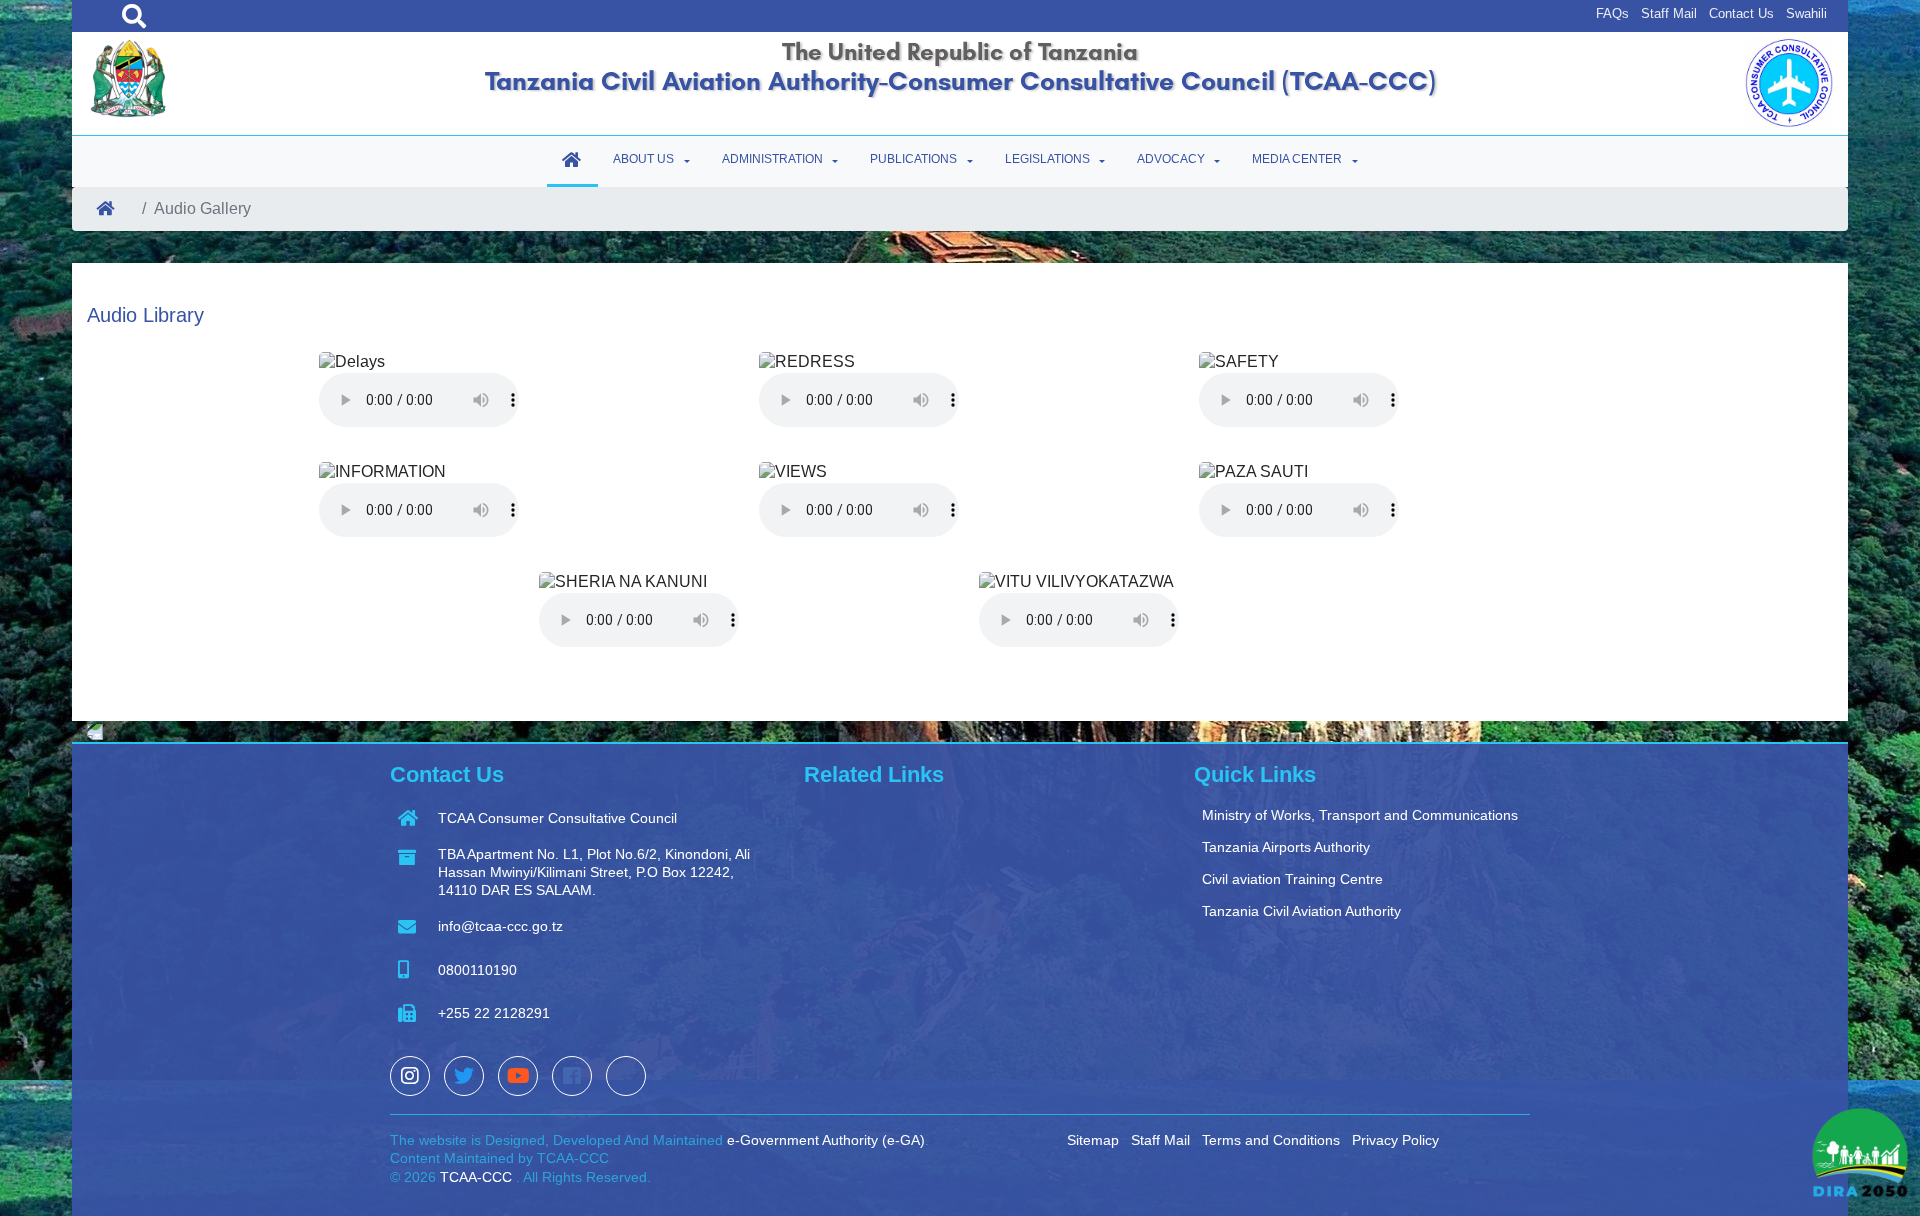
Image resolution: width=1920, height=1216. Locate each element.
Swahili (1806, 13)
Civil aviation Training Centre (1292, 879)
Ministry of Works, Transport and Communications (1360, 815)
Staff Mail (1669, 13)
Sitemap (1093, 1140)
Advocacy (1171, 159)
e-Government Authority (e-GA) (826, 1140)
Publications (913, 159)
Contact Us (1741, 13)
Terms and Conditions (1271, 1140)
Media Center (1297, 159)
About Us (643, 159)
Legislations (1047, 159)
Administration (772, 159)
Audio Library (145, 315)
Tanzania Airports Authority (1286, 847)
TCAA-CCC (474, 1177)
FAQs (1612, 13)
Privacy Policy (1395, 1140)
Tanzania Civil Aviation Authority (1301, 911)
